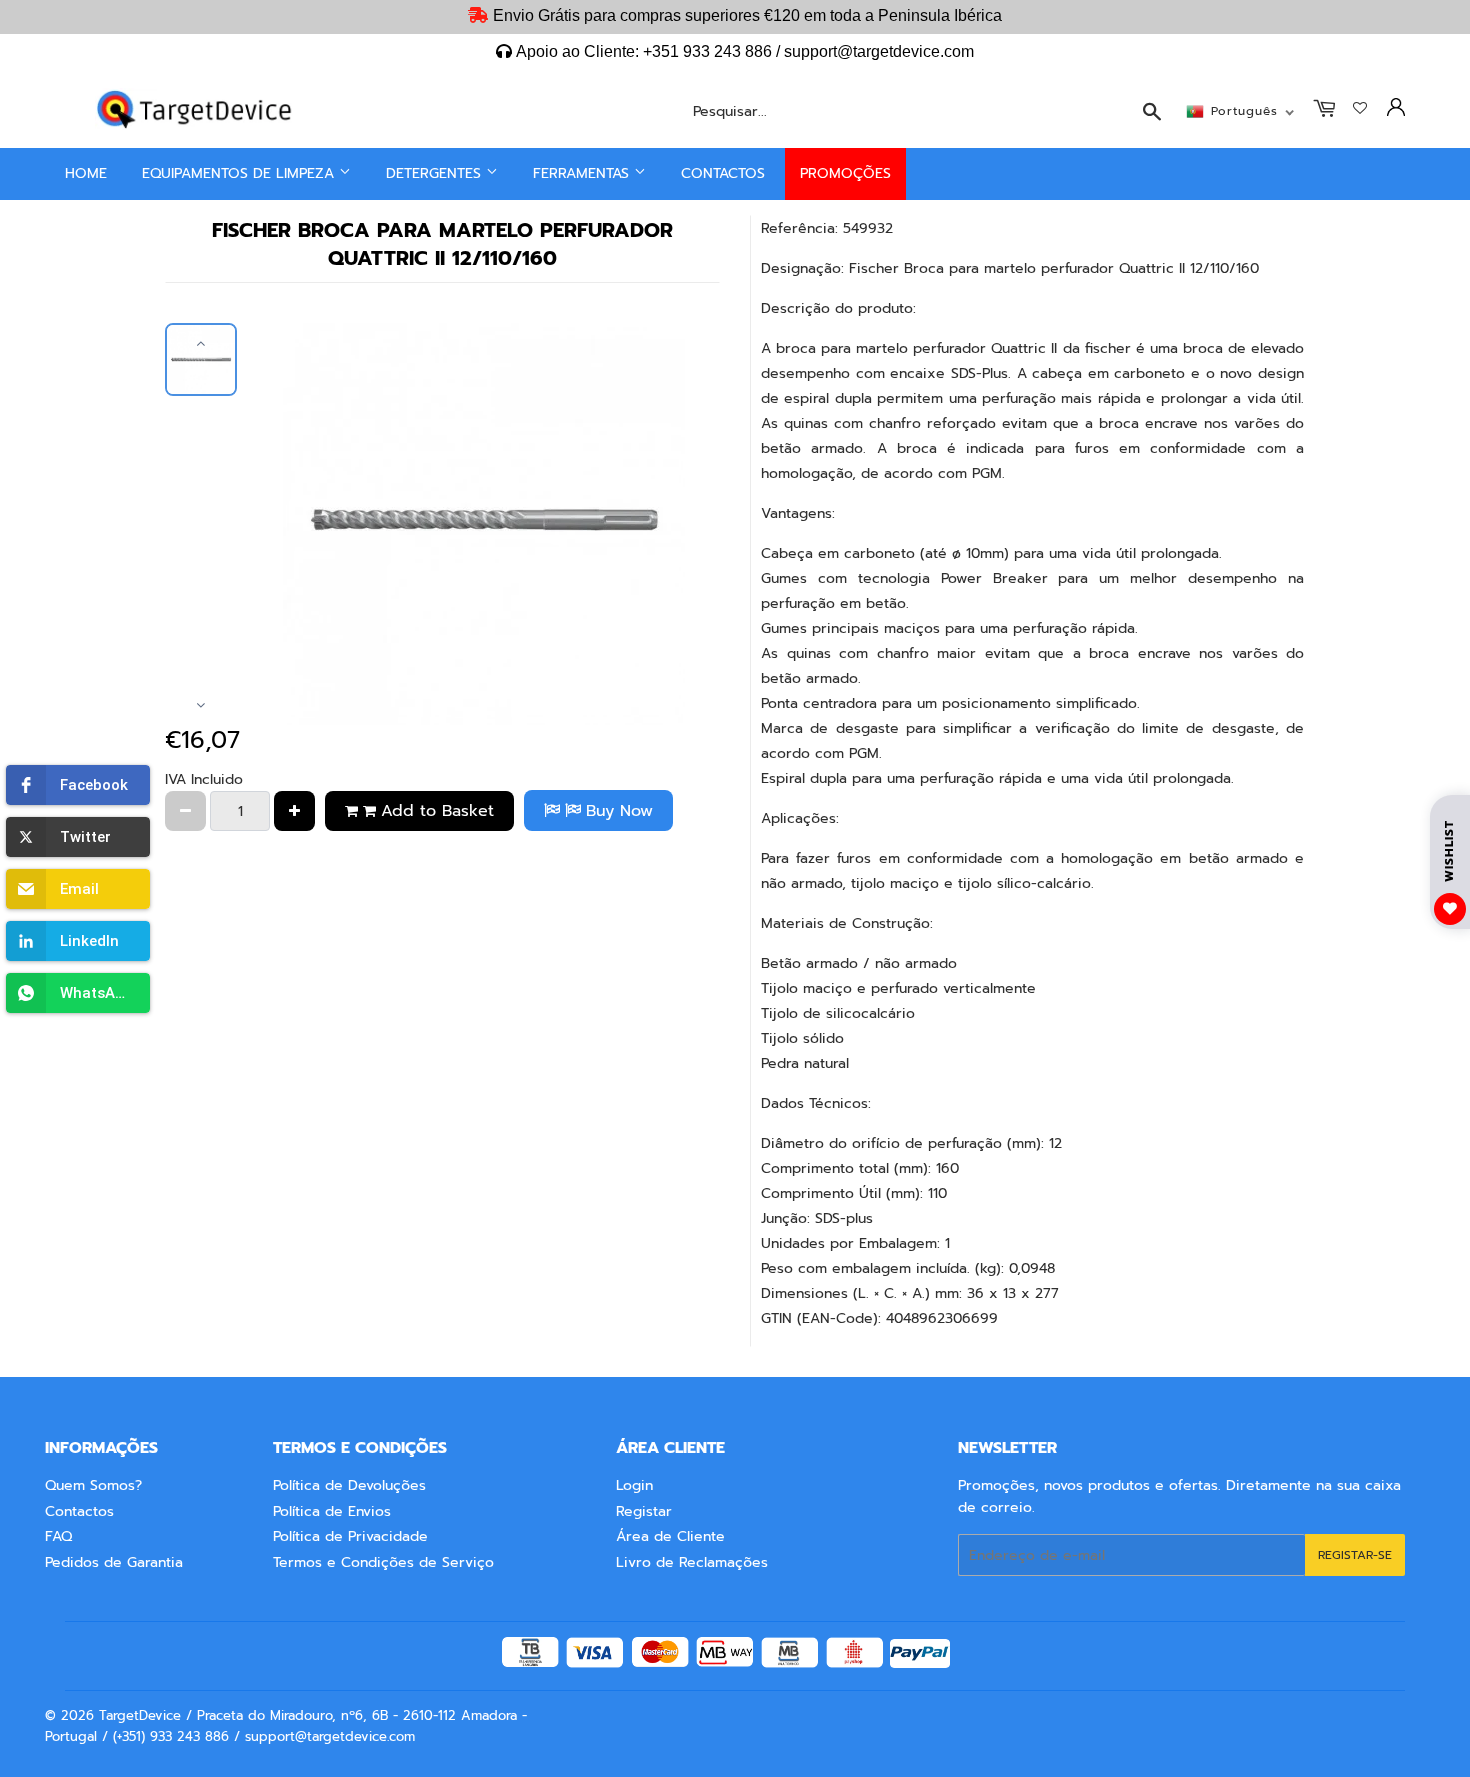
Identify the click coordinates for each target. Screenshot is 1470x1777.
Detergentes (436, 173)
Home (86, 173)
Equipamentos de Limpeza (240, 173)
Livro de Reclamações (692, 1562)
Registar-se (1355, 1555)
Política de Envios (332, 1511)
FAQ (58, 1536)
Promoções (845, 173)
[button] (78, 785)
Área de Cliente (670, 1536)
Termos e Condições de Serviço (383, 1562)
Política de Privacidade (350, 1536)
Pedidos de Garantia (114, 1562)
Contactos (723, 173)
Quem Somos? (93, 1485)
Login (634, 1485)
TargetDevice (140, 1715)
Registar (644, 1511)
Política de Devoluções (349, 1485)
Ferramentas (583, 173)
